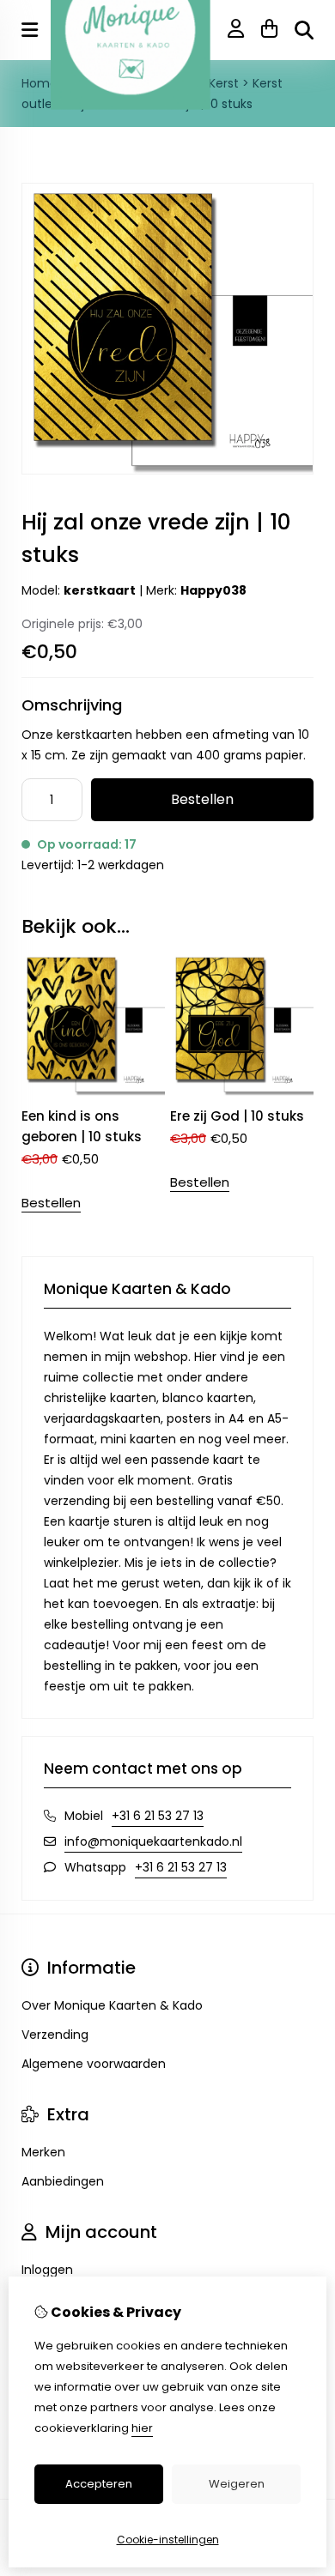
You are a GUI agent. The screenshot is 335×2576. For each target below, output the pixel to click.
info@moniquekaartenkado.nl (153, 1841)
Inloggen (47, 2270)
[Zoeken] (304, 30)
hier (142, 2428)
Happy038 (213, 590)
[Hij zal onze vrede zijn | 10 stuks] (167, 470)
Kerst (224, 83)
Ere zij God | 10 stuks (237, 1116)
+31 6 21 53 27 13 (158, 1816)
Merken (43, 2152)
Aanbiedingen (63, 2181)
